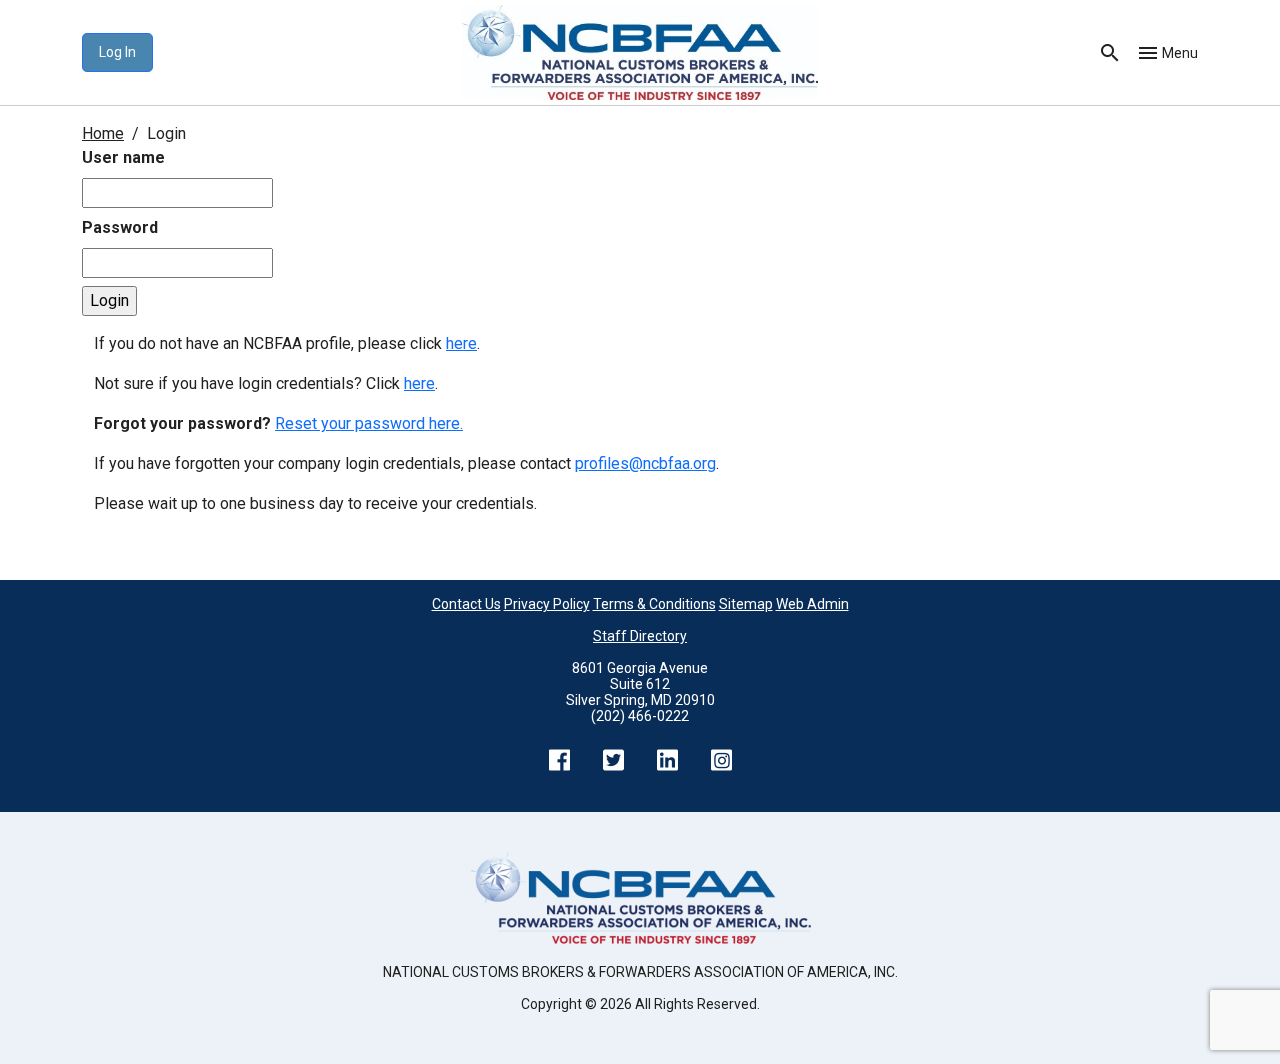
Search (1110, 53)
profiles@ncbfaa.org (645, 463)
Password (120, 227)
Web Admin (812, 604)
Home (103, 133)
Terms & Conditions (654, 604)
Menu (1180, 53)
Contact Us (466, 604)
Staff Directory (640, 636)
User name (123, 157)
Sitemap (746, 604)
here (461, 343)
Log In (117, 52)
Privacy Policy (547, 604)
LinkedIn (667, 760)
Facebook (559, 760)
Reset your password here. (369, 423)
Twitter (613, 760)
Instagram (721, 760)
